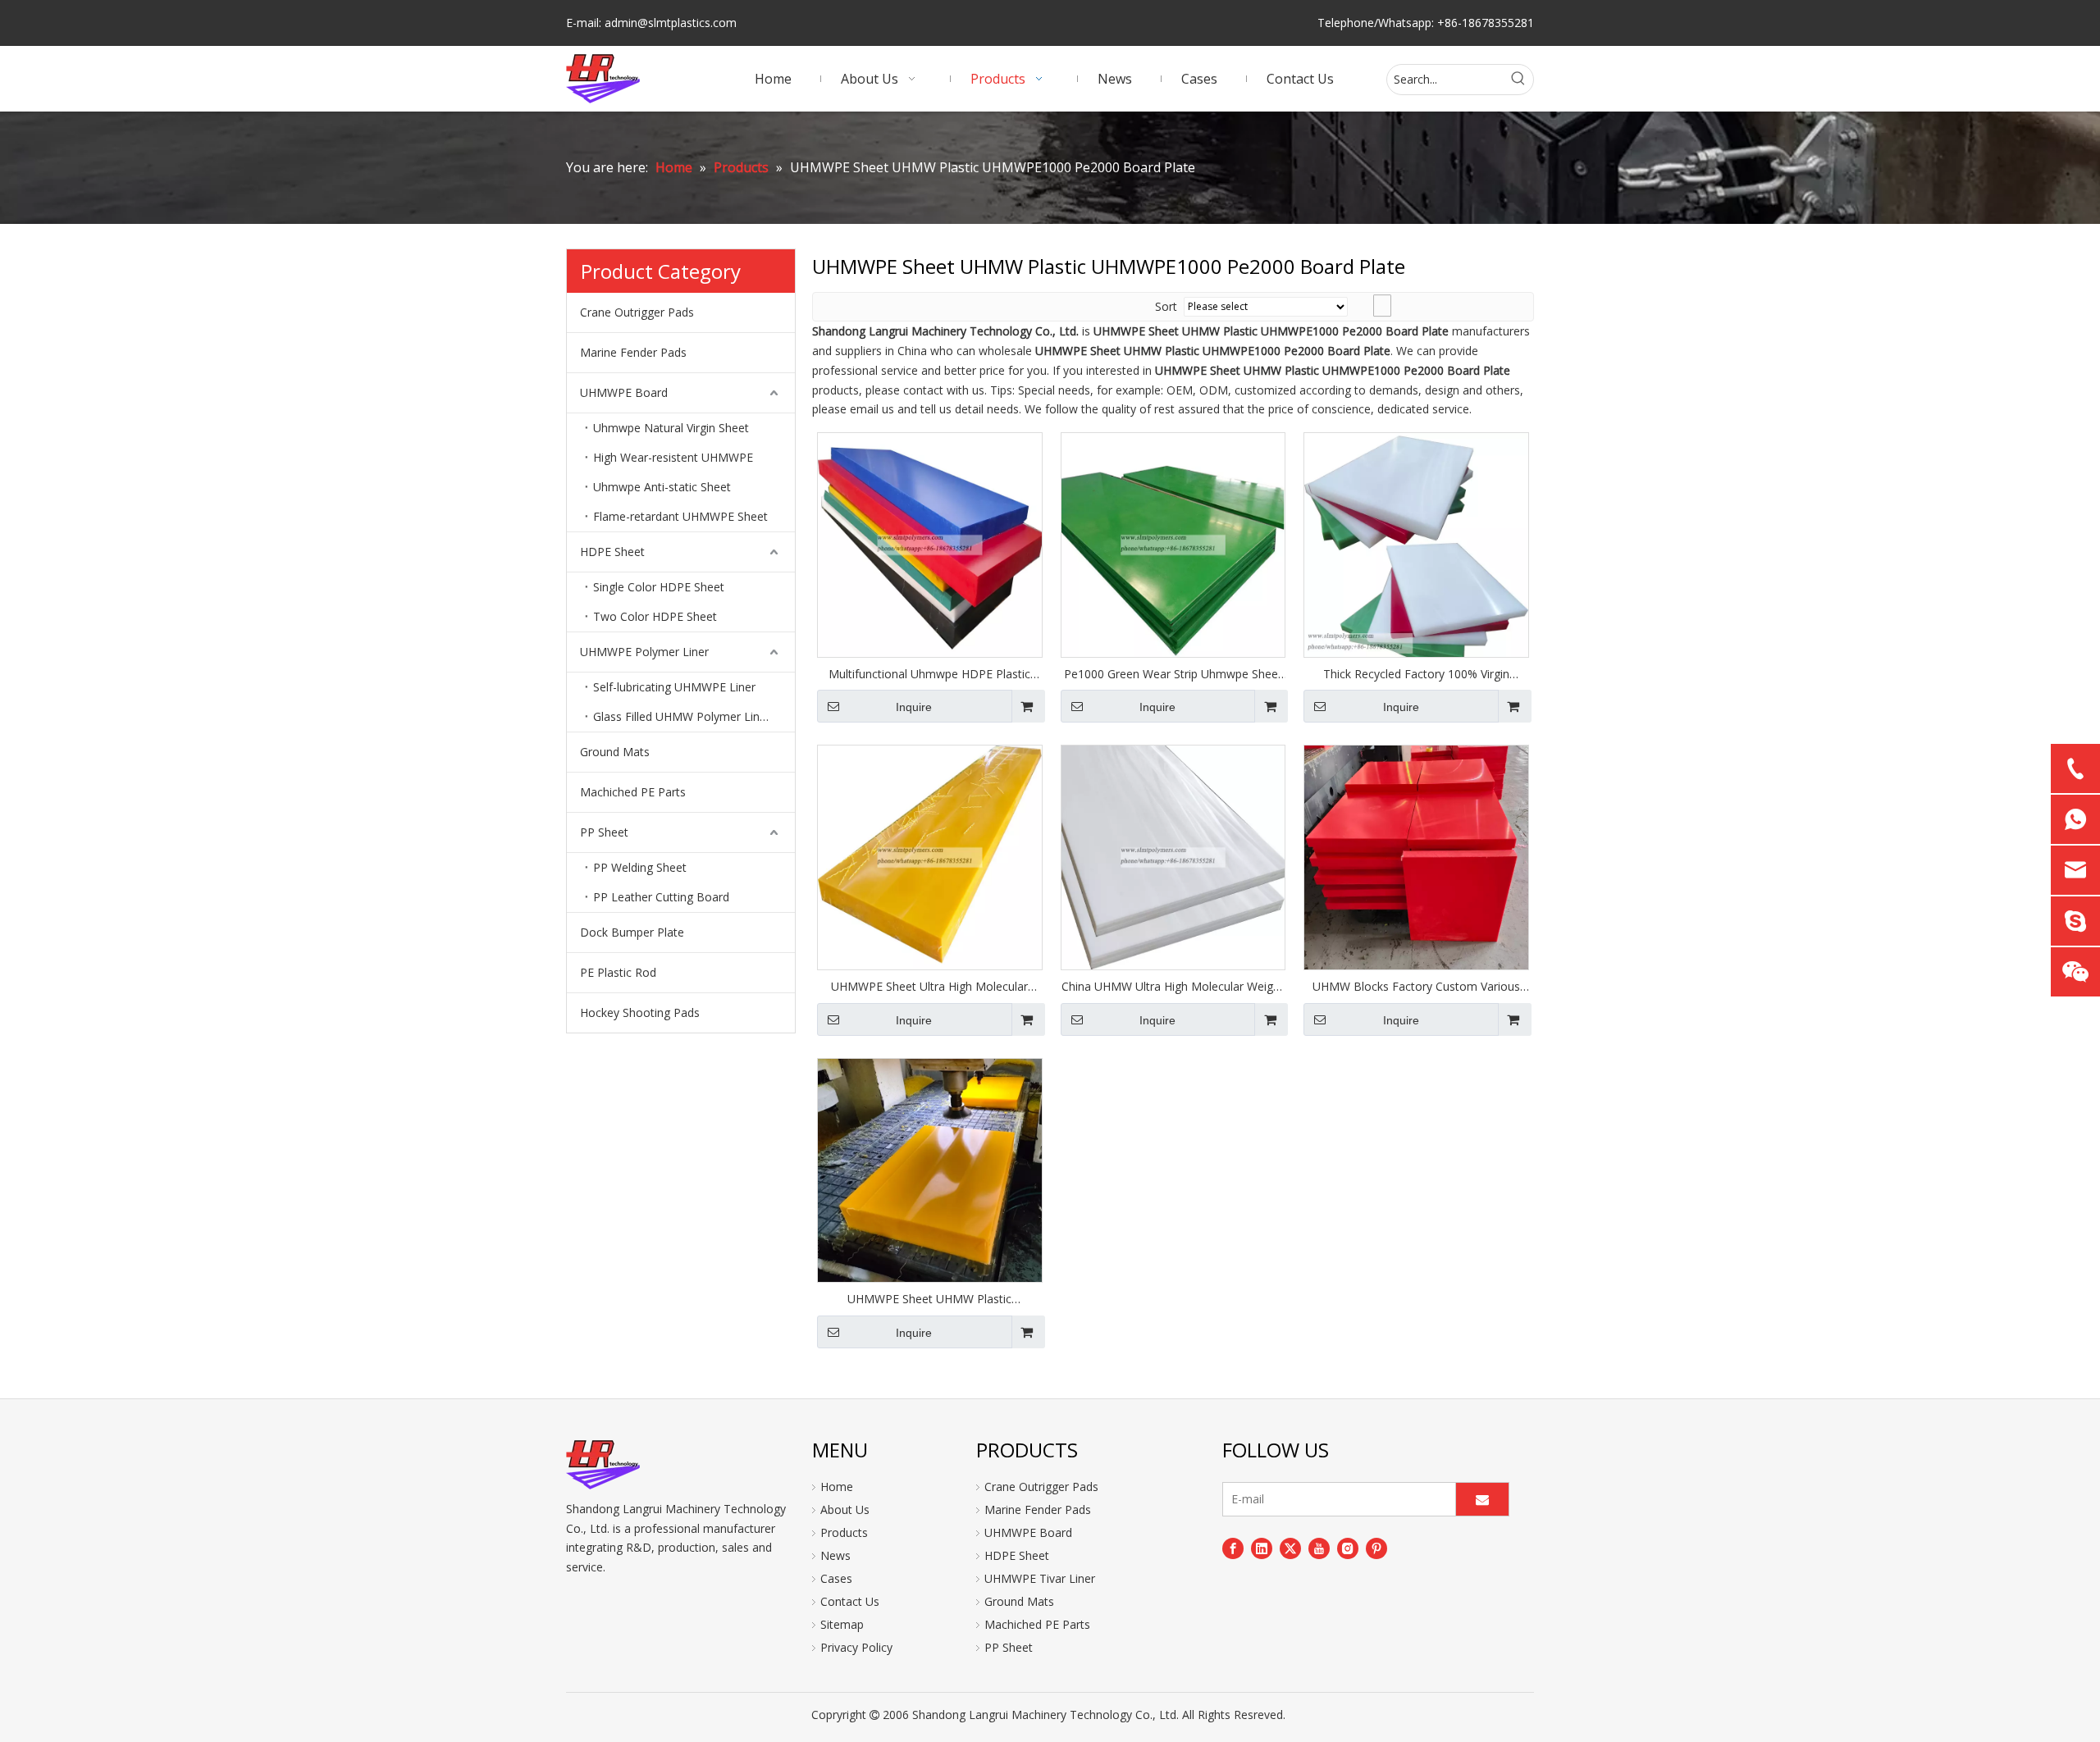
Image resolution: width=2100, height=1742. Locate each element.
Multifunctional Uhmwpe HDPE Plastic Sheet (929, 674)
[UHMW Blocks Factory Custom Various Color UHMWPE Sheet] (1416, 856)
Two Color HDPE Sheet (655, 616)
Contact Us (850, 1601)
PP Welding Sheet (640, 867)
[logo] (603, 1465)
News (835, 1555)
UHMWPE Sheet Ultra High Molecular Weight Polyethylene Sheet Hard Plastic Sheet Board (929, 987)
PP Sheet (604, 832)
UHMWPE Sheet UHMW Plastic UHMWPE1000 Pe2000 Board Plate (930, 1299)
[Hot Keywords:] (1518, 80)
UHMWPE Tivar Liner (1040, 1578)
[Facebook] (1233, 1548)
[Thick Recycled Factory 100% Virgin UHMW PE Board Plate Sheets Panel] (1416, 543)
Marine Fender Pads (633, 352)
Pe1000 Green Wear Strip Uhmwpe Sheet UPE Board (1173, 674)
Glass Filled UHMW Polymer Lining (684, 716)
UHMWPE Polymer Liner (644, 652)
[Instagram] (1348, 1548)
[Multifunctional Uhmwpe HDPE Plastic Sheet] (930, 543)
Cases (836, 1578)
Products (844, 1532)
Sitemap (842, 1624)
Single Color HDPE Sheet (659, 587)
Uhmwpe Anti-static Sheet (662, 487)
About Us (845, 1509)
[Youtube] (1319, 1548)
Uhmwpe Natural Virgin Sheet (671, 428)
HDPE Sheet (612, 552)
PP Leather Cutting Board (661, 897)
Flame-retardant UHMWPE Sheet (680, 516)
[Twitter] (1290, 1548)
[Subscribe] (1482, 1499)
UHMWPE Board (624, 392)
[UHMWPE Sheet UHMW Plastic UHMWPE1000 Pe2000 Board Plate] (930, 1169)
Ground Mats (615, 752)
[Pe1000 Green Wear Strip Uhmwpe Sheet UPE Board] (1173, 543)
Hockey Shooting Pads (640, 1012)
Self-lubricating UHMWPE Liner (674, 687)
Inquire (914, 707)
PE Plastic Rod (618, 972)
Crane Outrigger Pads (637, 312)
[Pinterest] (1376, 1548)
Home (837, 1487)
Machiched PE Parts (633, 792)
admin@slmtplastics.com (671, 23)
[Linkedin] (1262, 1548)
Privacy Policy (856, 1647)
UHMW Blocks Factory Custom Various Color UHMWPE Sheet (1416, 987)
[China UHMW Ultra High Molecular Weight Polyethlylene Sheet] (1173, 856)
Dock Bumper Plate (632, 932)
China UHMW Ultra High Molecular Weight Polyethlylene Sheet (1173, 987)
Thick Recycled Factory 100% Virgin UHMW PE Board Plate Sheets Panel (1417, 674)
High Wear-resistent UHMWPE (673, 457)
